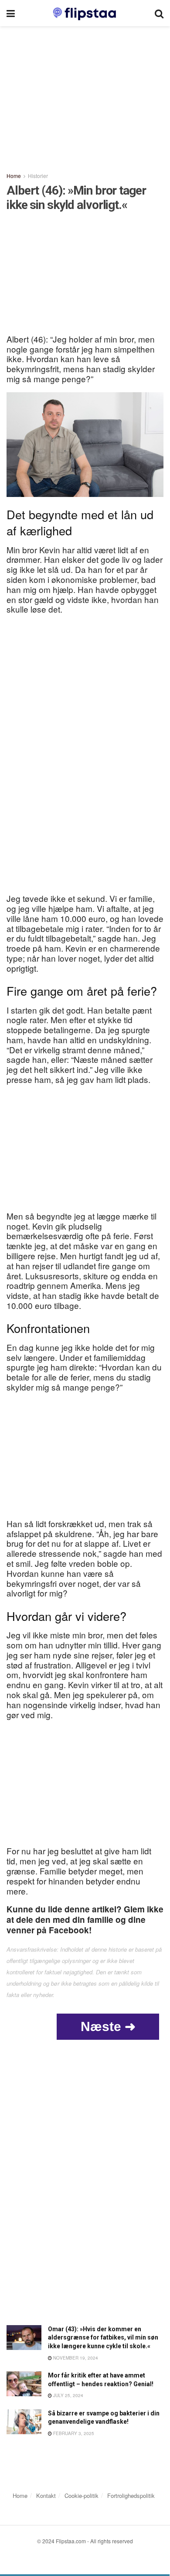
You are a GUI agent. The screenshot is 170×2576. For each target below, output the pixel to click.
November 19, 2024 (75, 2358)
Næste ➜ (108, 2026)
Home (14, 176)
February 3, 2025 (73, 2433)
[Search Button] (159, 13)
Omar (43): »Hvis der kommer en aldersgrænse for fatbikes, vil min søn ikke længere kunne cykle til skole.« (103, 2338)
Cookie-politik (82, 2495)
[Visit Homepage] (85, 13)
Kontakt (46, 2495)
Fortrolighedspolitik (131, 2495)
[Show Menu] (11, 13)
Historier (38, 176)
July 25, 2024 (68, 2395)
